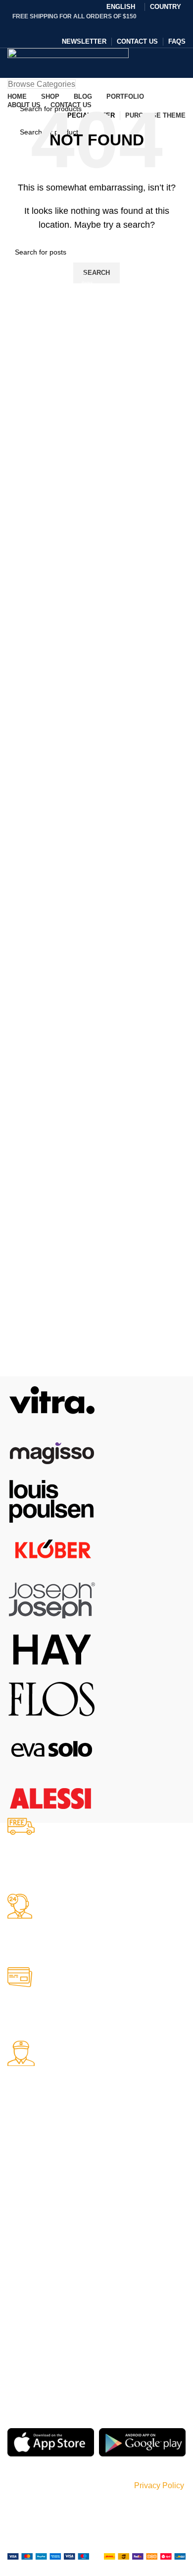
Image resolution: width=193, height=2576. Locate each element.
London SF (25, 2179)
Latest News (123, 2230)
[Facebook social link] (71, 27)
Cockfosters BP (31, 2196)
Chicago (20, 2230)
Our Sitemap (124, 2247)
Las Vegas (24, 2247)
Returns (116, 2179)
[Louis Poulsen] (52, 1500)
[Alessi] (52, 1797)
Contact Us (121, 2213)
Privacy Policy (125, 2162)
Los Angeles (26, 2213)
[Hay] (52, 1648)
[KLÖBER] (52, 1549)
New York (22, 2162)
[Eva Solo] (52, 1748)
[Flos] (52, 1698)
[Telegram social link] (122, 27)
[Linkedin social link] (109, 27)
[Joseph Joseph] (52, 1599)
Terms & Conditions (134, 2196)
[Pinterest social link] (96, 27)
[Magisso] (52, 1450)
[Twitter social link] (84, 27)
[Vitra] (52, 1400)
